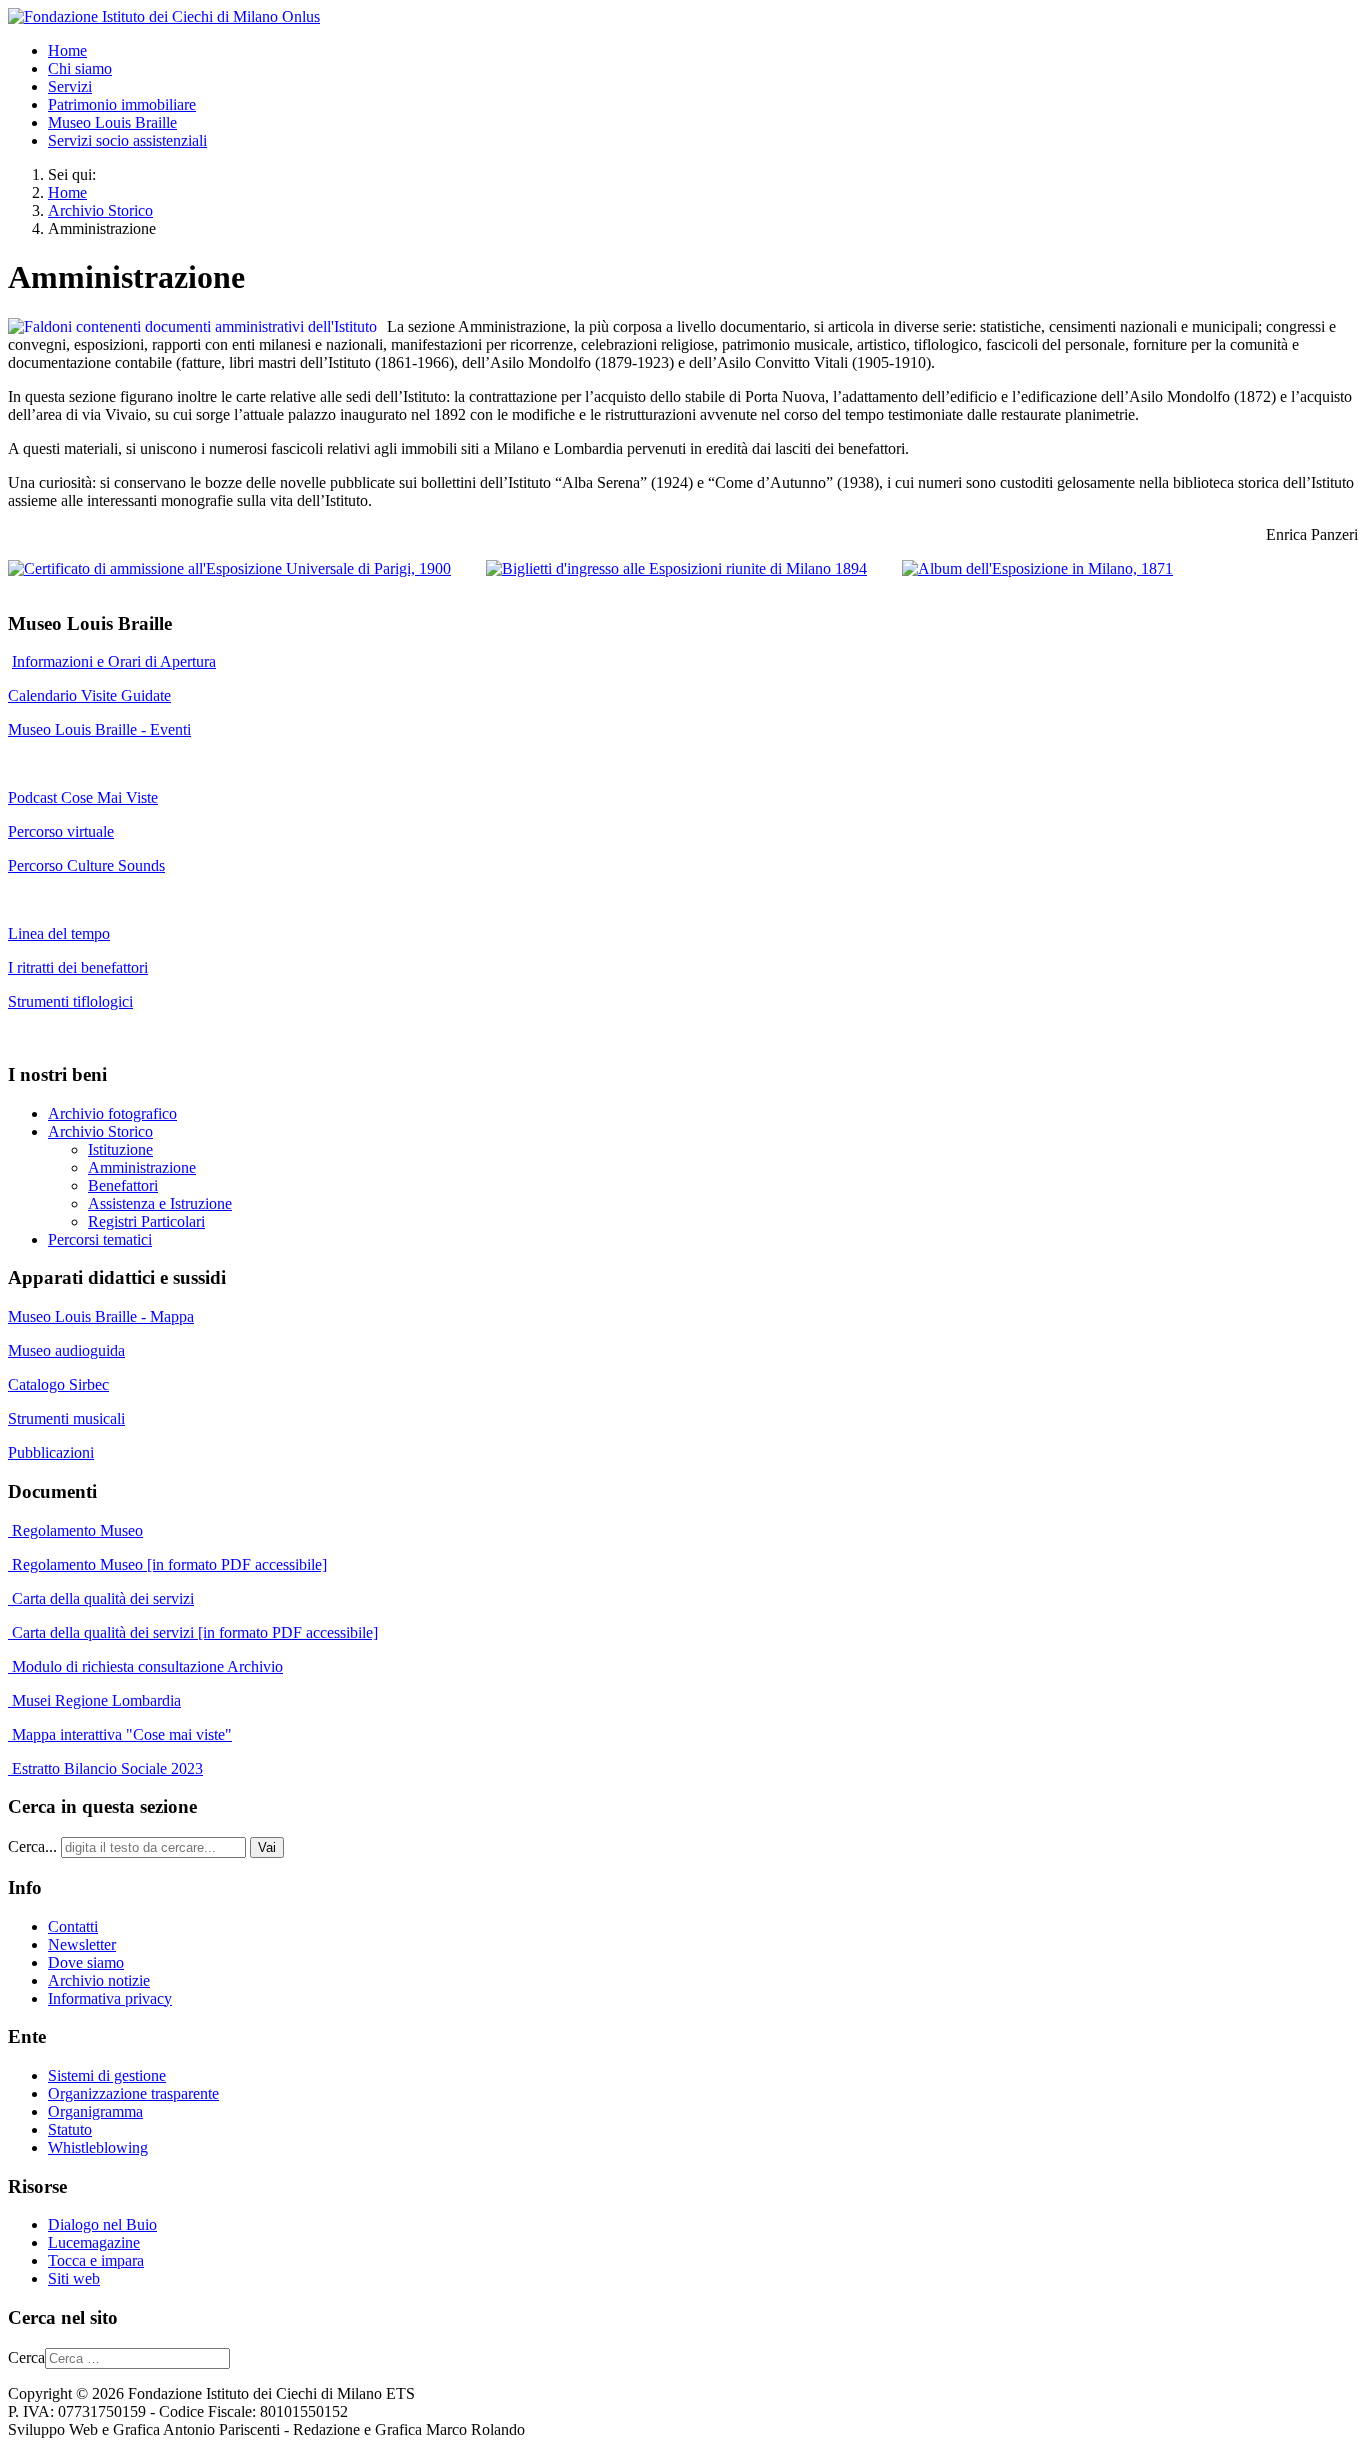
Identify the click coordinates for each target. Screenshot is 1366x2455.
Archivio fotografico (112, 1113)
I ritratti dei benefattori (78, 967)
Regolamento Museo (75, 1530)
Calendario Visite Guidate (89, 695)
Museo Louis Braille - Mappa (101, 1316)
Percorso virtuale (61, 831)
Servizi (70, 86)
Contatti (73, 1926)
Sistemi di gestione (107, 2075)
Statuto (70, 2129)
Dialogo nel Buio (102, 2224)
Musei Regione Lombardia (94, 1700)
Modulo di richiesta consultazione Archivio (145, 1666)
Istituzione (120, 1149)
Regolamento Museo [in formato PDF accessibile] (167, 1564)
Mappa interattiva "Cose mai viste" (120, 1734)
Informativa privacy (110, 1998)
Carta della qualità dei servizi (101, 1598)
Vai (267, 1847)
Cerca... (32, 1846)
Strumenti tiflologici (70, 1001)
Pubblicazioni (51, 1452)
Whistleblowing (98, 2147)
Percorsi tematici (100, 1239)
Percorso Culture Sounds (86, 865)
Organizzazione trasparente (133, 2093)
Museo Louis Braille (112, 122)
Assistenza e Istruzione (160, 1203)
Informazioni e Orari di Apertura (114, 661)
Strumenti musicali (66, 1418)
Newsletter (82, 1944)
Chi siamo (80, 68)
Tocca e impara (96, 2260)
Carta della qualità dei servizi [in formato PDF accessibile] (193, 1632)
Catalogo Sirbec (58, 1384)
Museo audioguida (66, 1350)
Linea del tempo (59, 933)
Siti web (74, 2278)
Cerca (26, 2357)
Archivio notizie (99, 1980)
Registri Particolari (146, 1221)
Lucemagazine (94, 2242)
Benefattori (123, 1185)
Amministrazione (142, 1167)
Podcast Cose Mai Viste (83, 797)
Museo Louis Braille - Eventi (99, 729)
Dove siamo (86, 1962)
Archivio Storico (100, 1131)
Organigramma (95, 2111)
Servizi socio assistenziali (127, 140)
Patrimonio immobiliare (122, 104)
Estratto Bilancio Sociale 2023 (107, 1768)
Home (67, 50)
